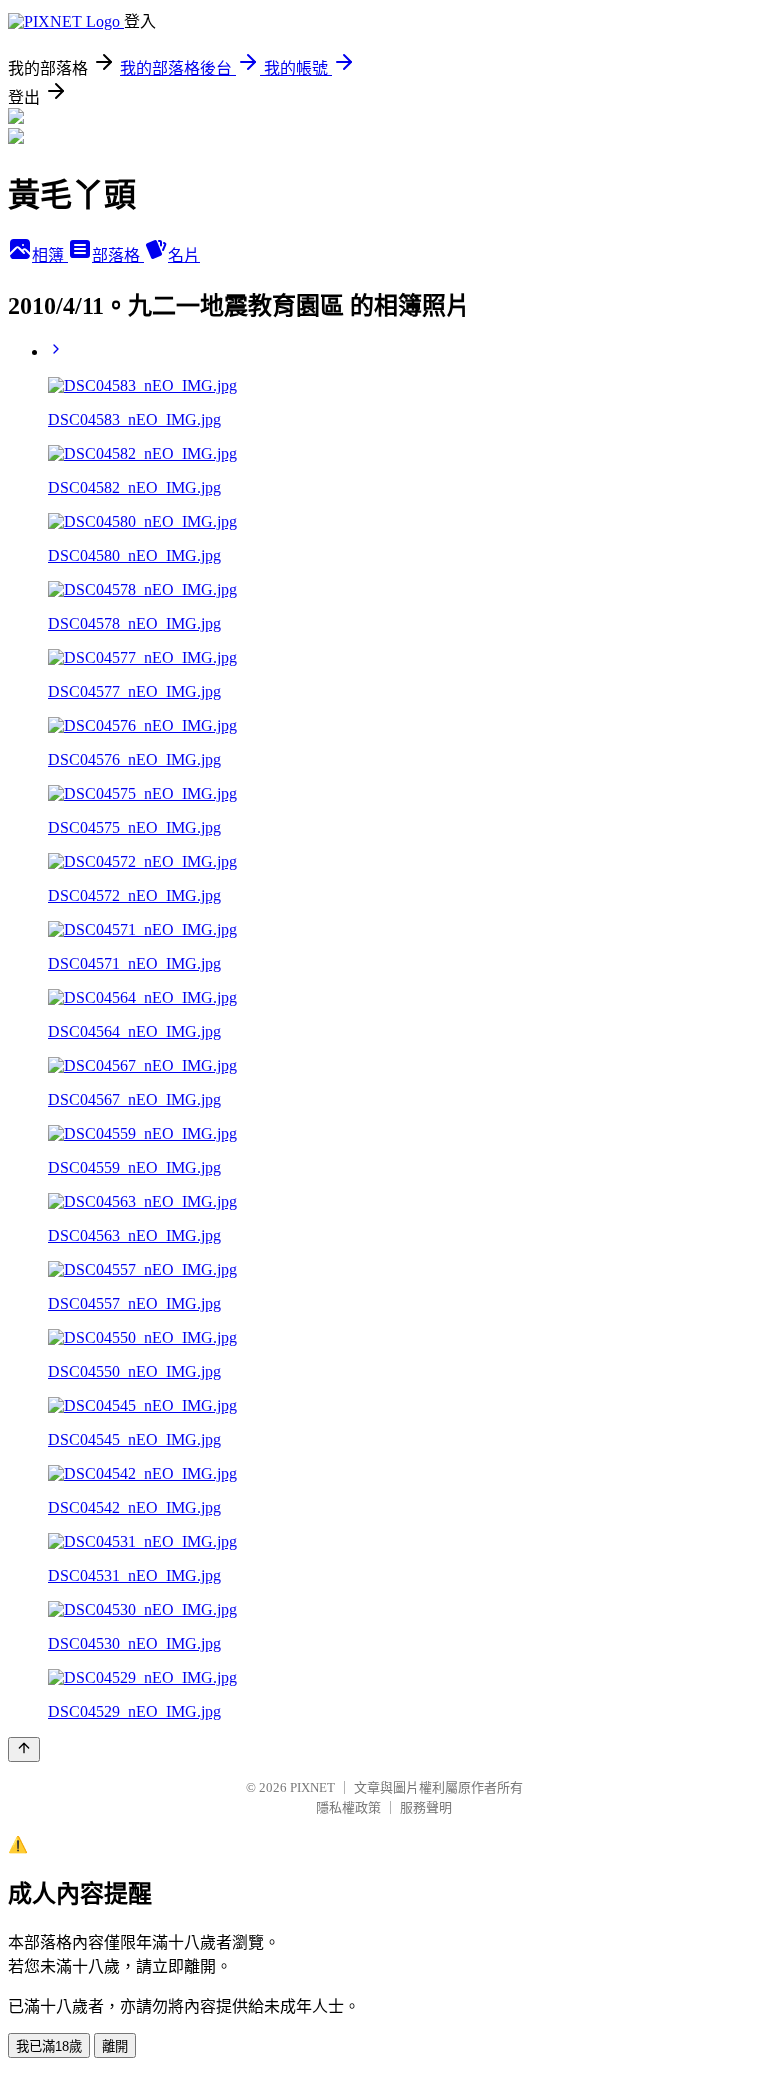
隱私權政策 (348, 1807)
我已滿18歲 (49, 2046)
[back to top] (24, 1749)
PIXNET (312, 1787)
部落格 (118, 255)
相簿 (50, 255)
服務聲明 (426, 1807)
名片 (184, 255)
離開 (115, 2046)
